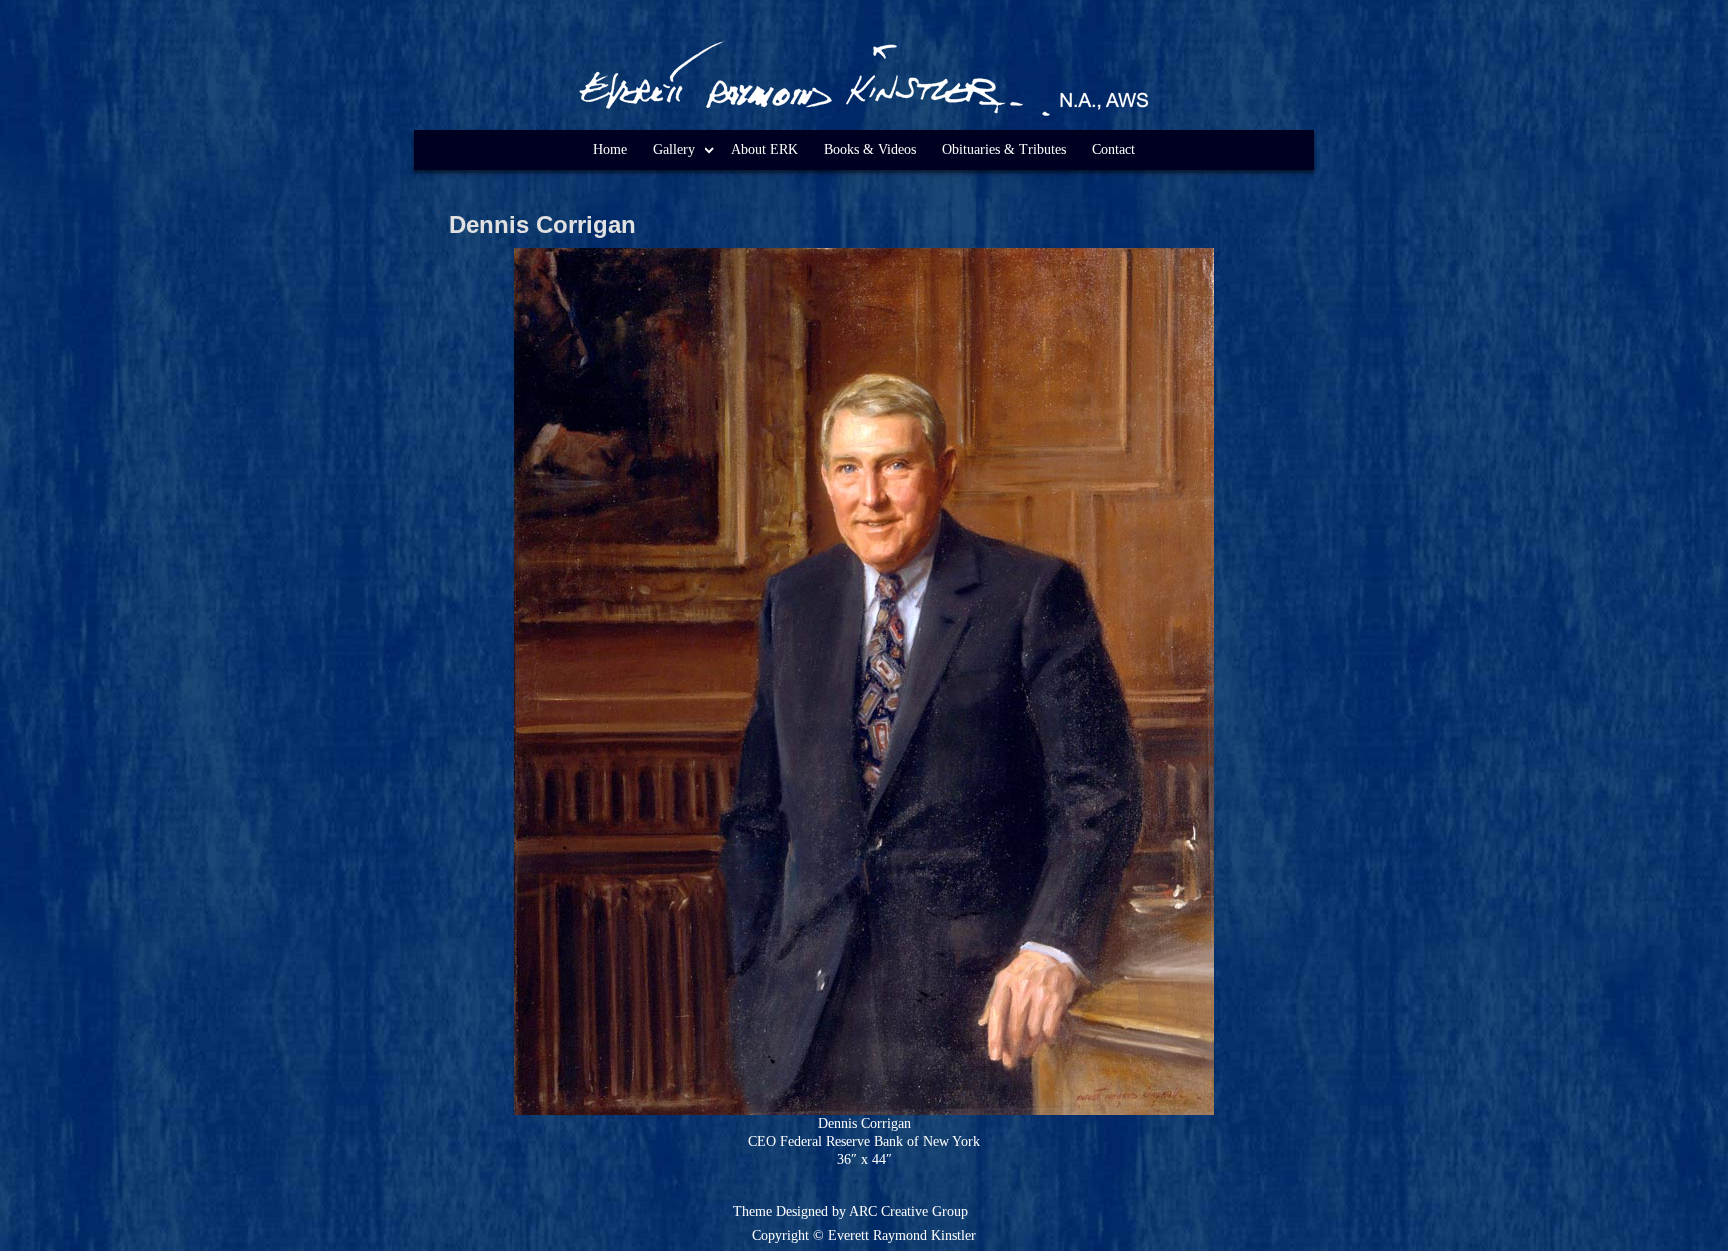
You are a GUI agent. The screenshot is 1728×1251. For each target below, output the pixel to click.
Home (610, 149)
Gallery (674, 149)
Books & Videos (870, 149)
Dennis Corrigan (542, 224)
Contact (1113, 149)
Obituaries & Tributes (1004, 149)
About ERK (764, 149)
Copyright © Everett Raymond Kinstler (864, 1235)
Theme (752, 1211)
